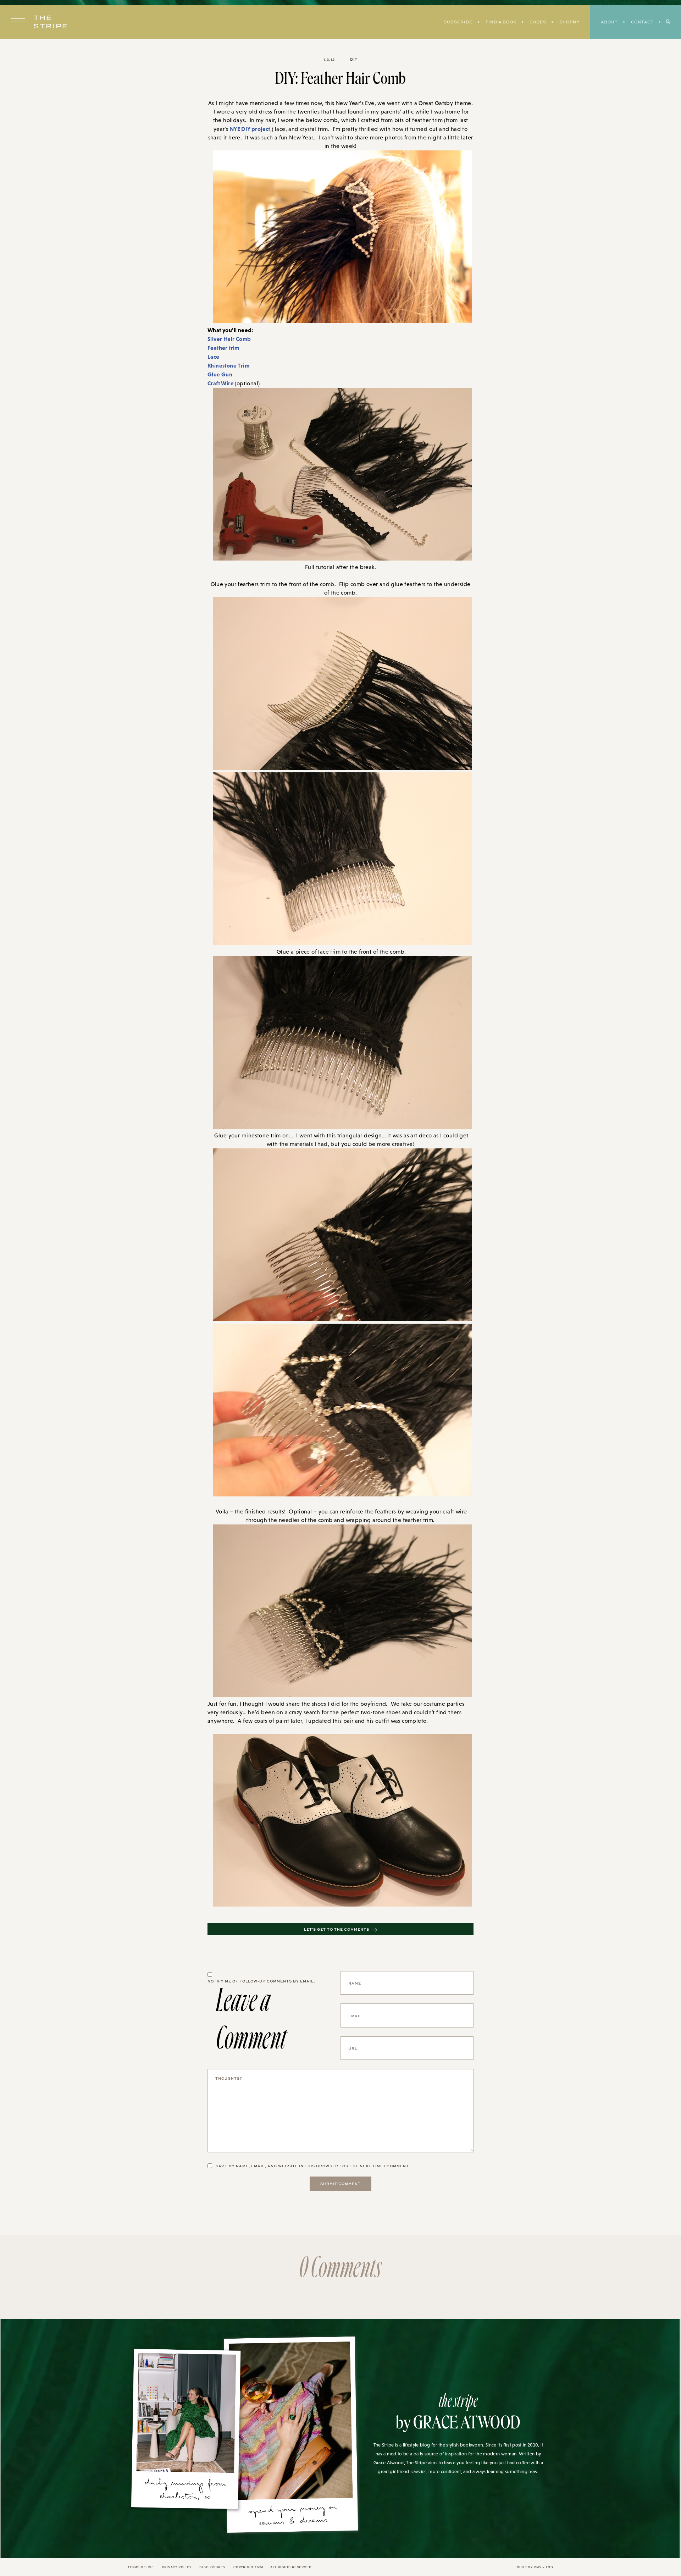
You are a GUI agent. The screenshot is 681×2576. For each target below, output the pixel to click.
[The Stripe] (50, 22)
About (609, 22)
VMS (538, 2567)
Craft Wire (221, 383)
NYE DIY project (250, 129)
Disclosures (212, 2567)
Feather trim (224, 348)
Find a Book (501, 22)
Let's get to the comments (337, 1929)
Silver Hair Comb (229, 339)
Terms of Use (141, 2567)
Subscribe (458, 22)
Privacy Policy (176, 2567)
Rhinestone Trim (228, 365)
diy (354, 59)
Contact (642, 22)
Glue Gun (220, 374)
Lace (214, 357)
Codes (538, 22)
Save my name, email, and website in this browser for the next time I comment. (313, 2166)
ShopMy (569, 22)
